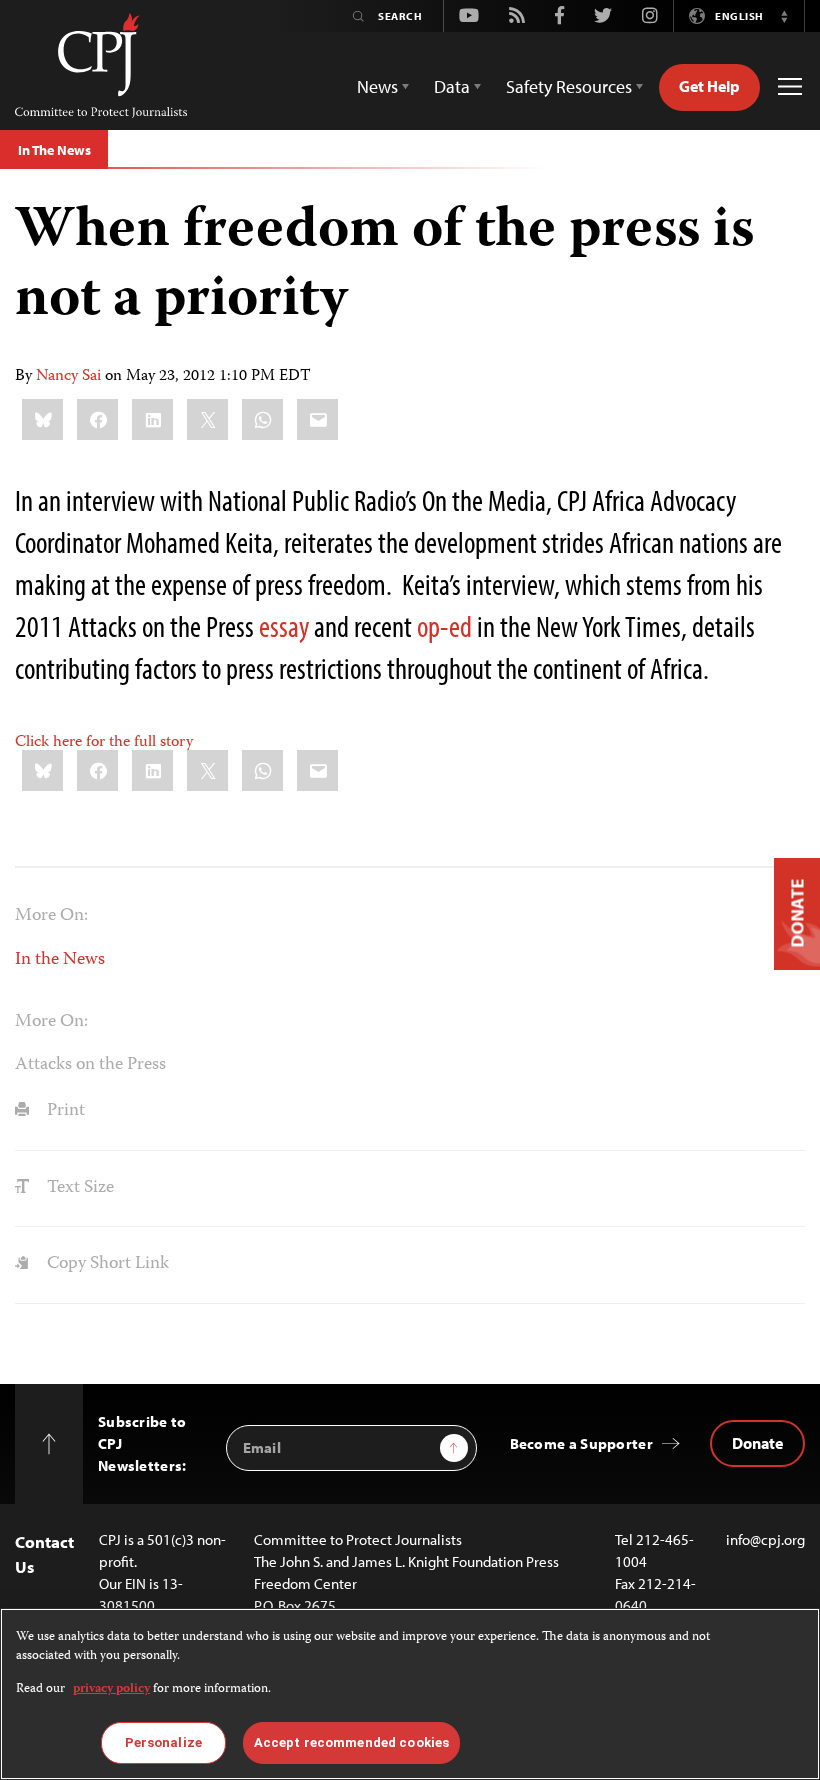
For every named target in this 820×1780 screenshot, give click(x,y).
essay (284, 626)
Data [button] (452, 86)
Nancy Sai (68, 377)
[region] (410, 1694)
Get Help (709, 86)
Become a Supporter (581, 1443)
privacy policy (111, 1689)
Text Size (78, 1188)
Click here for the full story (104, 743)
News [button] (377, 86)
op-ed (444, 626)
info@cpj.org (765, 1539)
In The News (54, 150)
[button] (784, 16)
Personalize (163, 1742)
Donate (757, 1443)
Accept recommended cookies (351, 1742)
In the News (60, 960)
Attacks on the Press (90, 1065)
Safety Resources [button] (569, 86)
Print (64, 1111)
